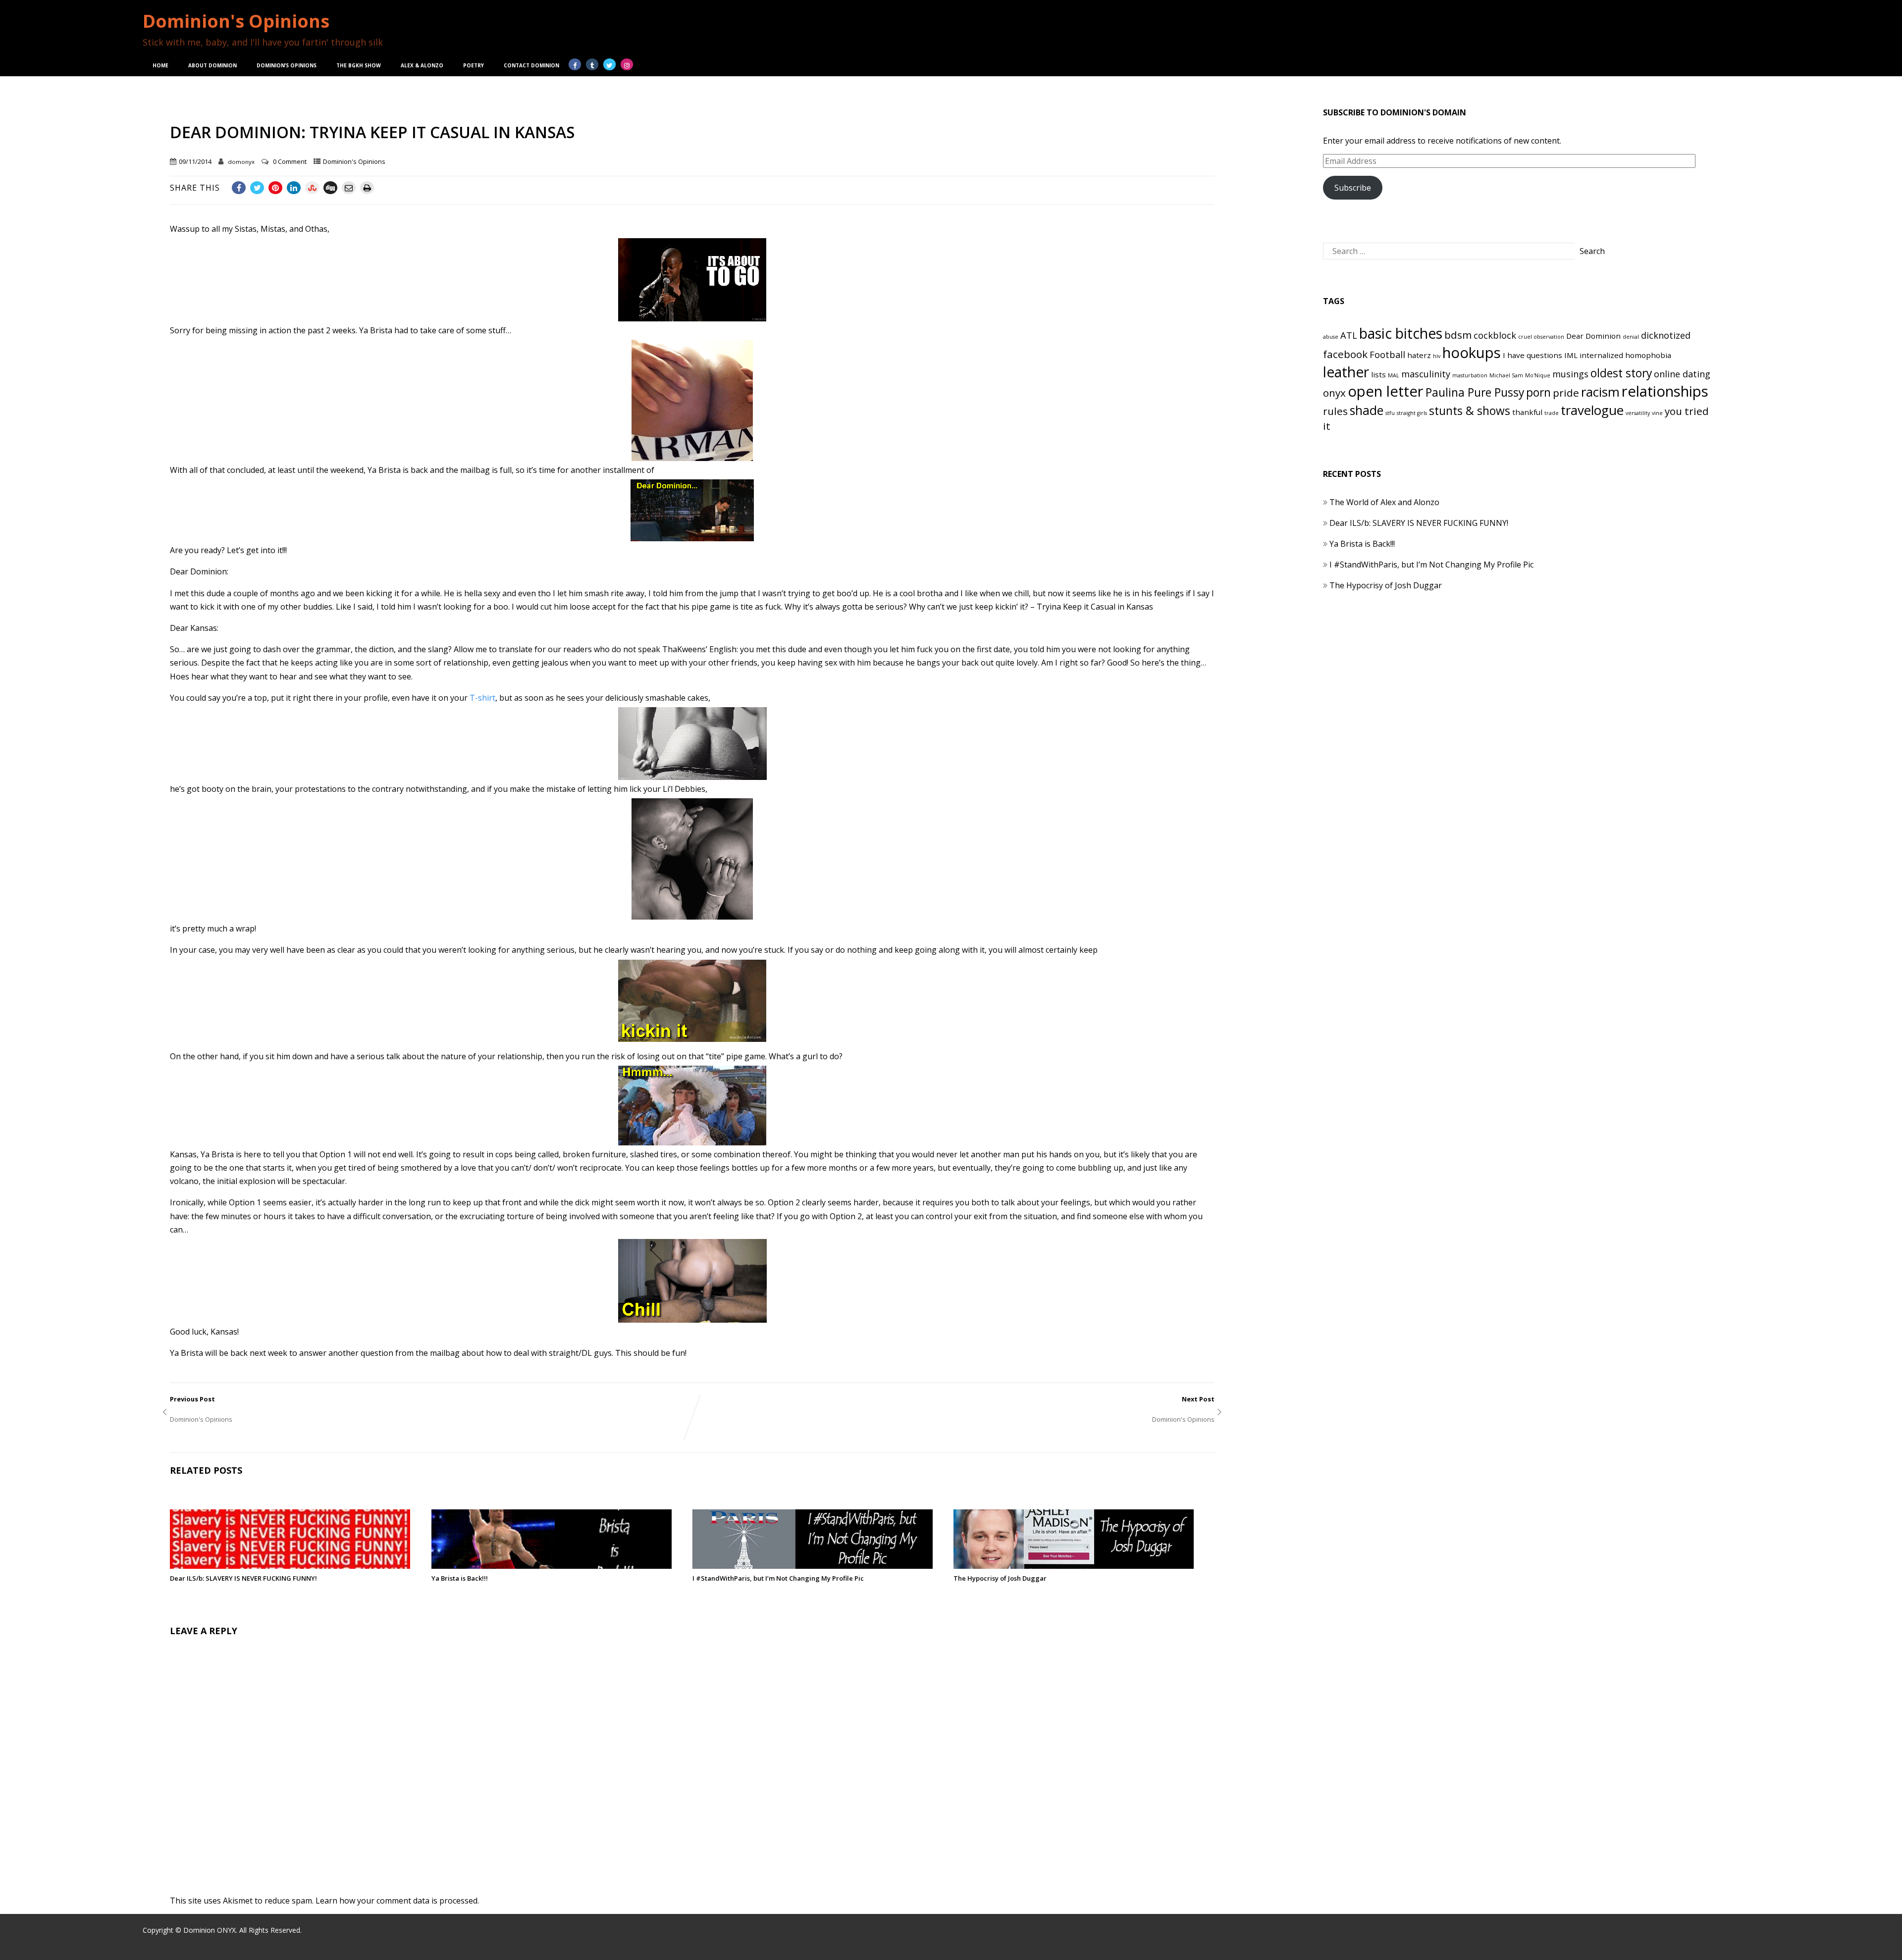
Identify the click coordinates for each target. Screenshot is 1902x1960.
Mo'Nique (1538, 375)
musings (1570, 374)
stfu (1390, 413)
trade (1552, 413)
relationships (1665, 391)
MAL (1394, 375)
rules (1335, 411)
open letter (1386, 391)
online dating (1682, 374)
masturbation (1470, 375)
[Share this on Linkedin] (294, 188)
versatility (1638, 413)
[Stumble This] (312, 188)
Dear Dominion (1593, 336)
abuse (1331, 337)
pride (1566, 393)
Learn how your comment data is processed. (397, 1901)
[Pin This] (275, 188)
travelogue (1592, 410)
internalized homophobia (1625, 355)
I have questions (1532, 355)
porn (1538, 392)
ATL (1349, 335)
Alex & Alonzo (422, 65)
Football (1387, 355)
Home (160, 65)
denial (1631, 337)
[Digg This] (330, 188)
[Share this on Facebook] (239, 188)
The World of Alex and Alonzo (1384, 502)
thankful (1527, 412)
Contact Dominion (531, 65)
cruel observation (1541, 337)
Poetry (474, 65)
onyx (1334, 393)
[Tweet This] (257, 188)
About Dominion (212, 65)
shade (1367, 410)
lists (1378, 374)
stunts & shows (1470, 411)
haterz (1419, 355)
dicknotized (1666, 335)
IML (1571, 355)
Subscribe (1353, 188)
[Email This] (349, 188)
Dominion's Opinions (236, 21)
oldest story (1621, 373)
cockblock (1495, 335)
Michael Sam (1506, 375)
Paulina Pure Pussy (1475, 392)
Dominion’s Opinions (287, 65)
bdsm (1458, 335)
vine (1657, 413)
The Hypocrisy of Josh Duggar (1000, 1578)
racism (1600, 392)
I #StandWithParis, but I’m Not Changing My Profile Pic (778, 1578)
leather (1346, 372)
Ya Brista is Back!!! (460, 1578)
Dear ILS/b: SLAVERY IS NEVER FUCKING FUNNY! (243, 1578)
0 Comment (290, 161)
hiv (1437, 356)
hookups (1472, 353)
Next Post (1149, 1404)
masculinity (1426, 374)
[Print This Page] (367, 188)
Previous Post (233, 1404)
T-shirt (482, 698)
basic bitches (1401, 333)
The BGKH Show (359, 65)
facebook (1345, 354)
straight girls (1412, 413)
